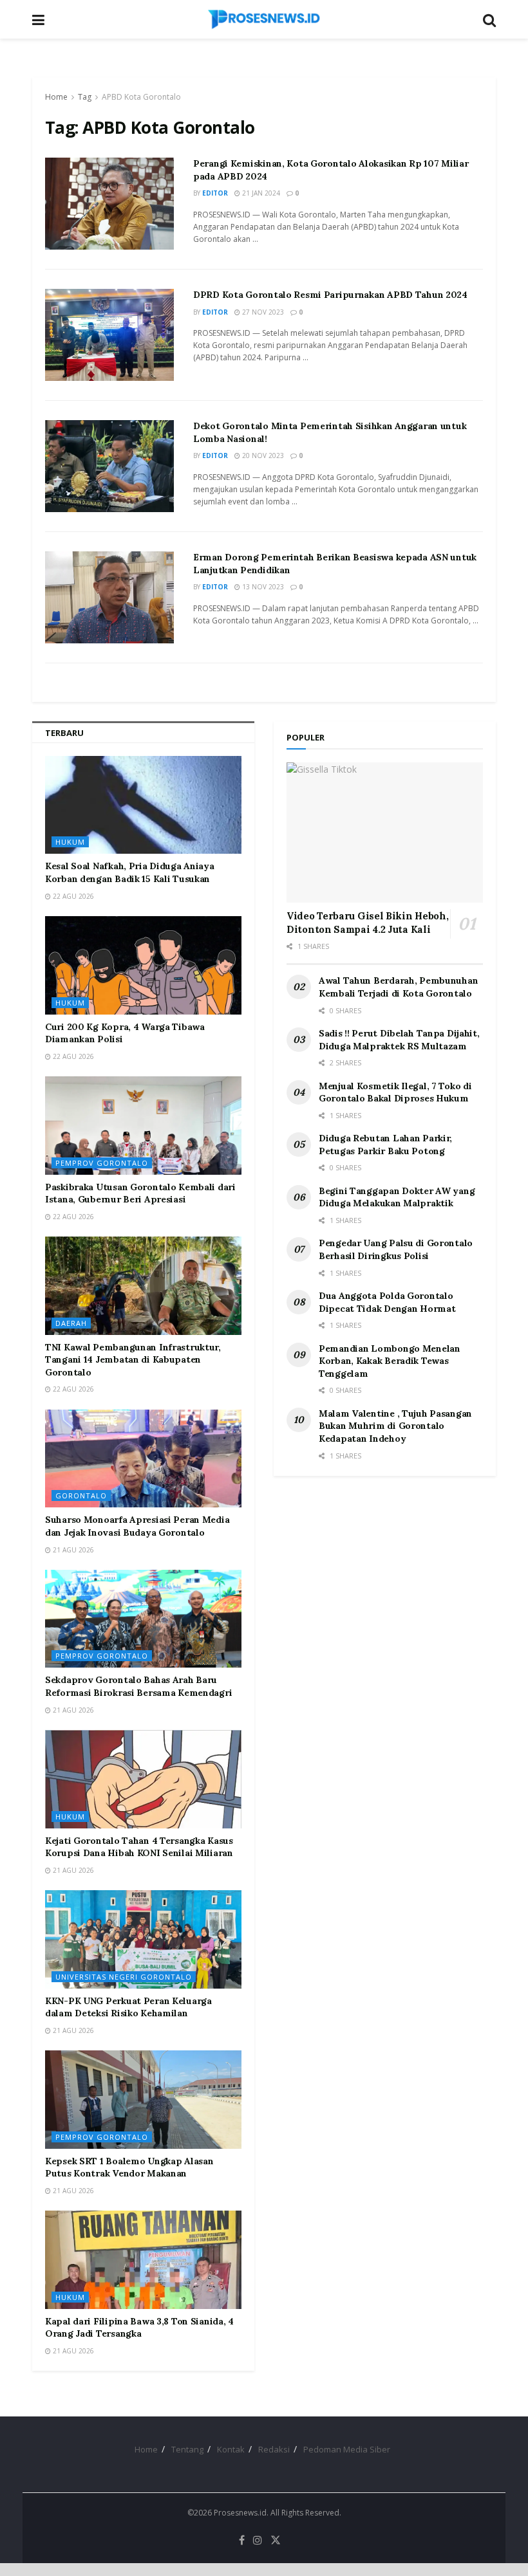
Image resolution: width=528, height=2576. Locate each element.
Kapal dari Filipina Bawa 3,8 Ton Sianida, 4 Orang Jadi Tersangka (139, 2328)
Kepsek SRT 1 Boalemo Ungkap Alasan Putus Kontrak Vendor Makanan (129, 2167)
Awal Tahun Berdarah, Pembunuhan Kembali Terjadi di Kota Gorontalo (398, 987)
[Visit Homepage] (264, 19)
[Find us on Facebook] (242, 2540)
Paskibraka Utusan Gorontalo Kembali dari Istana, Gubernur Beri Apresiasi (140, 1193)
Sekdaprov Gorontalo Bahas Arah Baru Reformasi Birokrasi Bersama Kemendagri (138, 1686)
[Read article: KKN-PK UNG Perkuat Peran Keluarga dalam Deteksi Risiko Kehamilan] (143, 1939)
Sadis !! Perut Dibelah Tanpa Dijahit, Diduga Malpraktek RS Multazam (399, 1040)
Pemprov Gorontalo (102, 1163)
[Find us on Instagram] (258, 2540)
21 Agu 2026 (72, 1550)
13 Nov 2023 (262, 587)
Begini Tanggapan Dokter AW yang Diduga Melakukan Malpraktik (397, 1197)
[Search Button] (489, 19)
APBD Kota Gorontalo (141, 97)
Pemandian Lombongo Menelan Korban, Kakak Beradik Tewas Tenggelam (390, 1361)
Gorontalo (81, 1495)
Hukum (70, 842)
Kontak (231, 2449)
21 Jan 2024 (260, 193)
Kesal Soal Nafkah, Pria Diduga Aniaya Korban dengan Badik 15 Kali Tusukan (130, 872)
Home (56, 97)
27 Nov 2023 (262, 312)
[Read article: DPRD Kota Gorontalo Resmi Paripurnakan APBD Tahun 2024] (109, 335)
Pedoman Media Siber (347, 2449)
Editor (215, 193)
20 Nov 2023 (262, 455)
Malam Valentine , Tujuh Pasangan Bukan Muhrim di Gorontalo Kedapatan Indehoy (395, 1426)
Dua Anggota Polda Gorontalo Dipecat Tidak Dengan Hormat (387, 1302)
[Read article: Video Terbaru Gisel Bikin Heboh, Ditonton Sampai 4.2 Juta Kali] (385, 833)
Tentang (187, 2449)
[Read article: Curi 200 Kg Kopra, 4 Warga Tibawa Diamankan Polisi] (143, 965)
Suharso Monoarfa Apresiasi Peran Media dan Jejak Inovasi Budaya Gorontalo (137, 1526)
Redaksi (274, 2449)
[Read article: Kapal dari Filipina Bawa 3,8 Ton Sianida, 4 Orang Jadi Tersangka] (143, 2260)
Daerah (71, 1323)
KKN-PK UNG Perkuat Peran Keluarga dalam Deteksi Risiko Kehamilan (128, 2007)
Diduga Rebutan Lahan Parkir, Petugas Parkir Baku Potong (385, 1145)
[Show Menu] (38, 19)
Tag (85, 97)
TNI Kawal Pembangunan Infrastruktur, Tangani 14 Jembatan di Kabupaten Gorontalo (133, 1360)
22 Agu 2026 (72, 896)
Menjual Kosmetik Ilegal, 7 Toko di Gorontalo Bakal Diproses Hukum (395, 1092)
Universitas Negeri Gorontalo (124, 1977)
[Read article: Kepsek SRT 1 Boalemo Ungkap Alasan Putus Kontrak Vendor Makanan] (143, 2100)
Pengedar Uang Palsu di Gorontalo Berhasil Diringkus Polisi (396, 1249)
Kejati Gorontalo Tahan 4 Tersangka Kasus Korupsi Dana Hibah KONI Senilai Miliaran (139, 1847)
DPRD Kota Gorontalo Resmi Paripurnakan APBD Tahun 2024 (330, 295)
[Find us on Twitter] (276, 2540)
